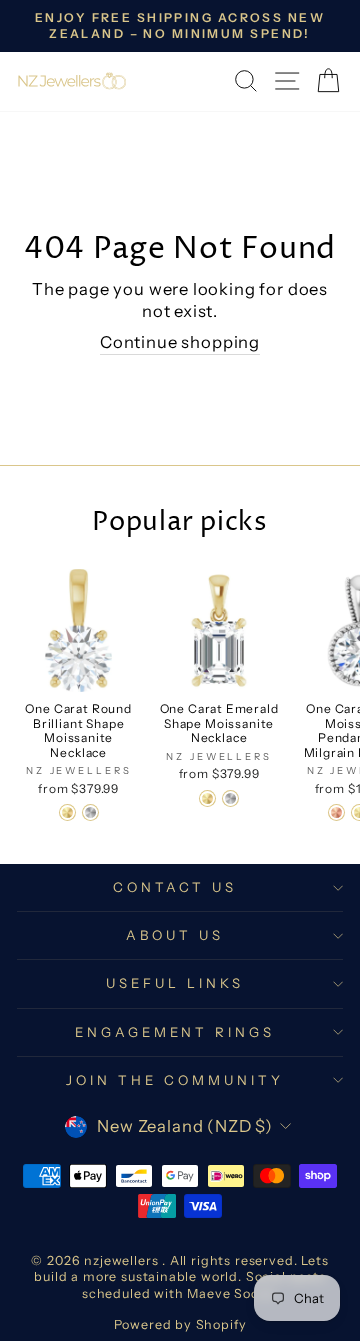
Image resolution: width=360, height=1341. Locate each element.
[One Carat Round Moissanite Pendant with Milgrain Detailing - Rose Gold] (336, 812)
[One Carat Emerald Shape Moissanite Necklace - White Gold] (230, 798)
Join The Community (175, 1080)
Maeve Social (230, 1293)
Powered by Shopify (180, 1324)
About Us (175, 935)
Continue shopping (180, 342)
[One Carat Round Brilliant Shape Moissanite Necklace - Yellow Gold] (67, 812)
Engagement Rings (175, 1032)
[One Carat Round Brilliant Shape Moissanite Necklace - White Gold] (90, 812)
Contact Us (175, 887)
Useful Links (175, 983)
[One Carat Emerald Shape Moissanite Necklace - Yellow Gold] (207, 798)
